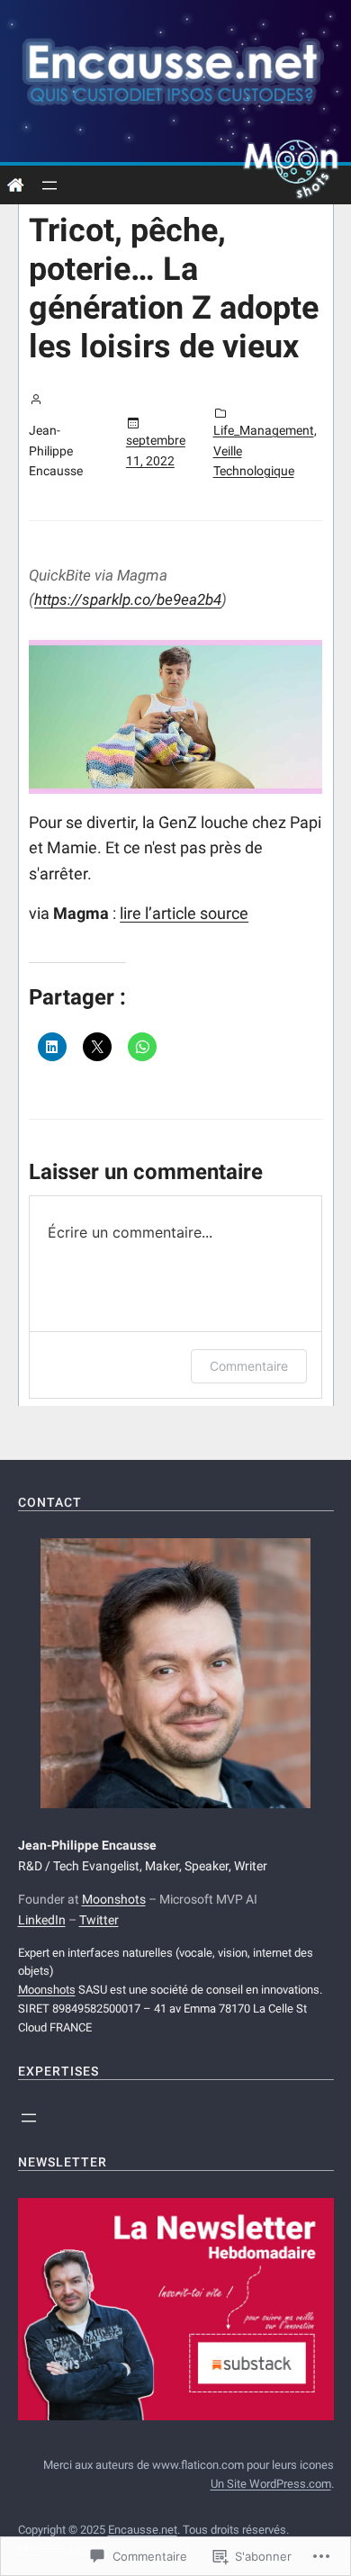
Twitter (99, 1920)
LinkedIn (42, 1920)
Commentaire (249, 1366)
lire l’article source (184, 913)
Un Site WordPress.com (271, 2484)
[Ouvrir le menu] (49, 185)
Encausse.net (143, 2530)
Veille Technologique (254, 461)
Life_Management (264, 430)
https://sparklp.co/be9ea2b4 (128, 599)
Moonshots (114, 1899)
